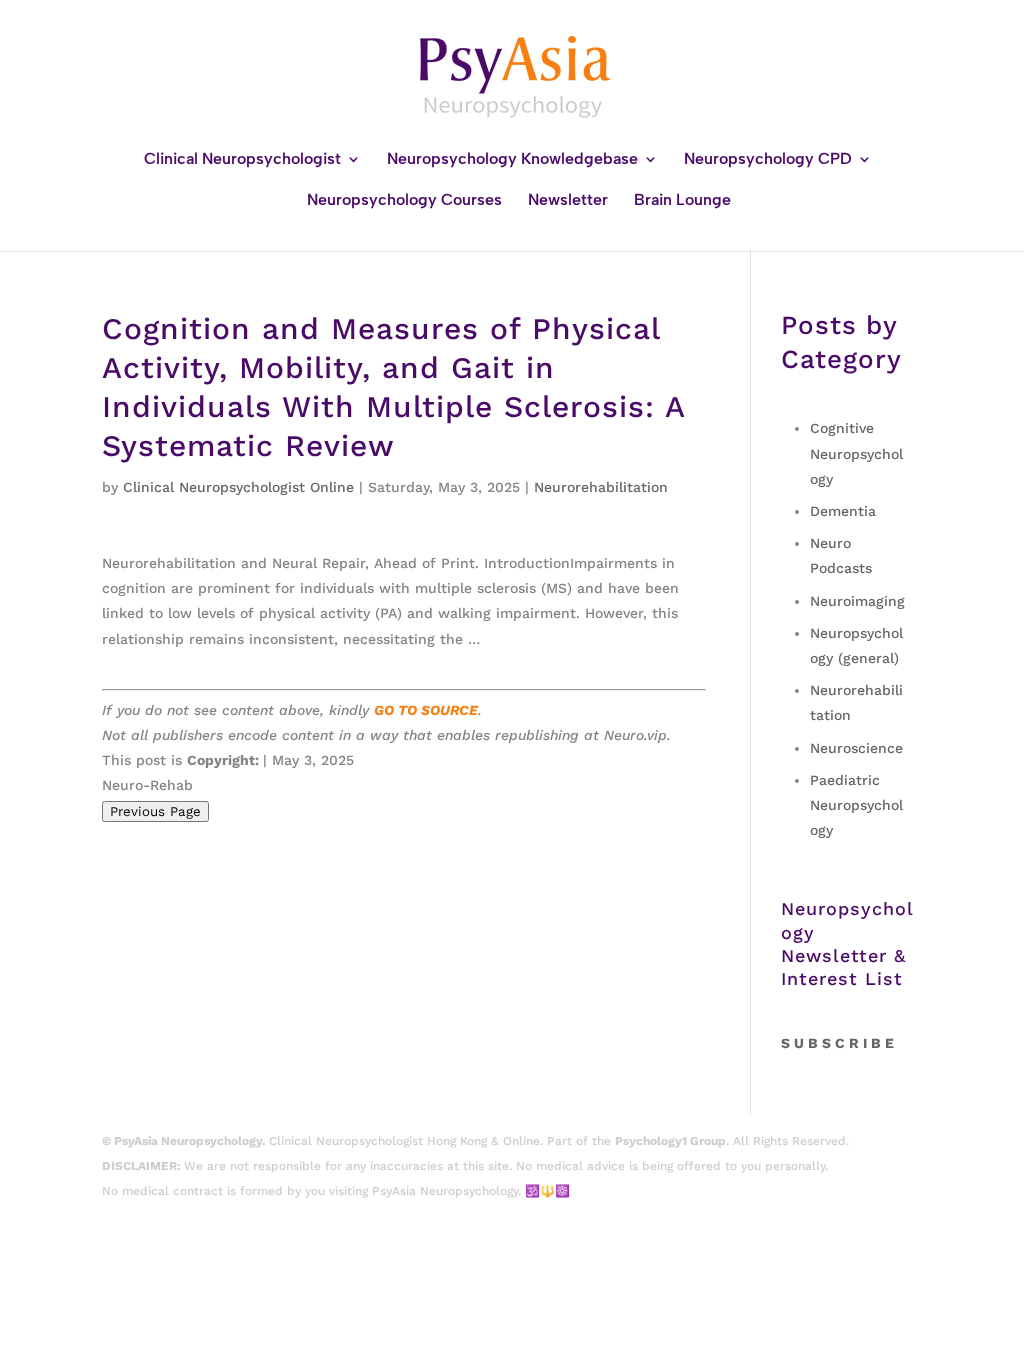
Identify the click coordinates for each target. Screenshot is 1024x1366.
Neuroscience (856, 748)
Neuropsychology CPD (768, 160)
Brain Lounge (682, 201)
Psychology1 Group (670, 1141)
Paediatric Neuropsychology (856, 805)
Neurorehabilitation (601, 487)
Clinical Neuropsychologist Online (238, 487)
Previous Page (155, 811)
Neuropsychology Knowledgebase (512, 160)
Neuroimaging (857, 601)
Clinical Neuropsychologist (242, 160)
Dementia (843, 511)
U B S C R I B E (844, 1043)
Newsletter (568, 201)
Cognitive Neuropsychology (856, 453)
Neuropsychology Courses (404, 201)
